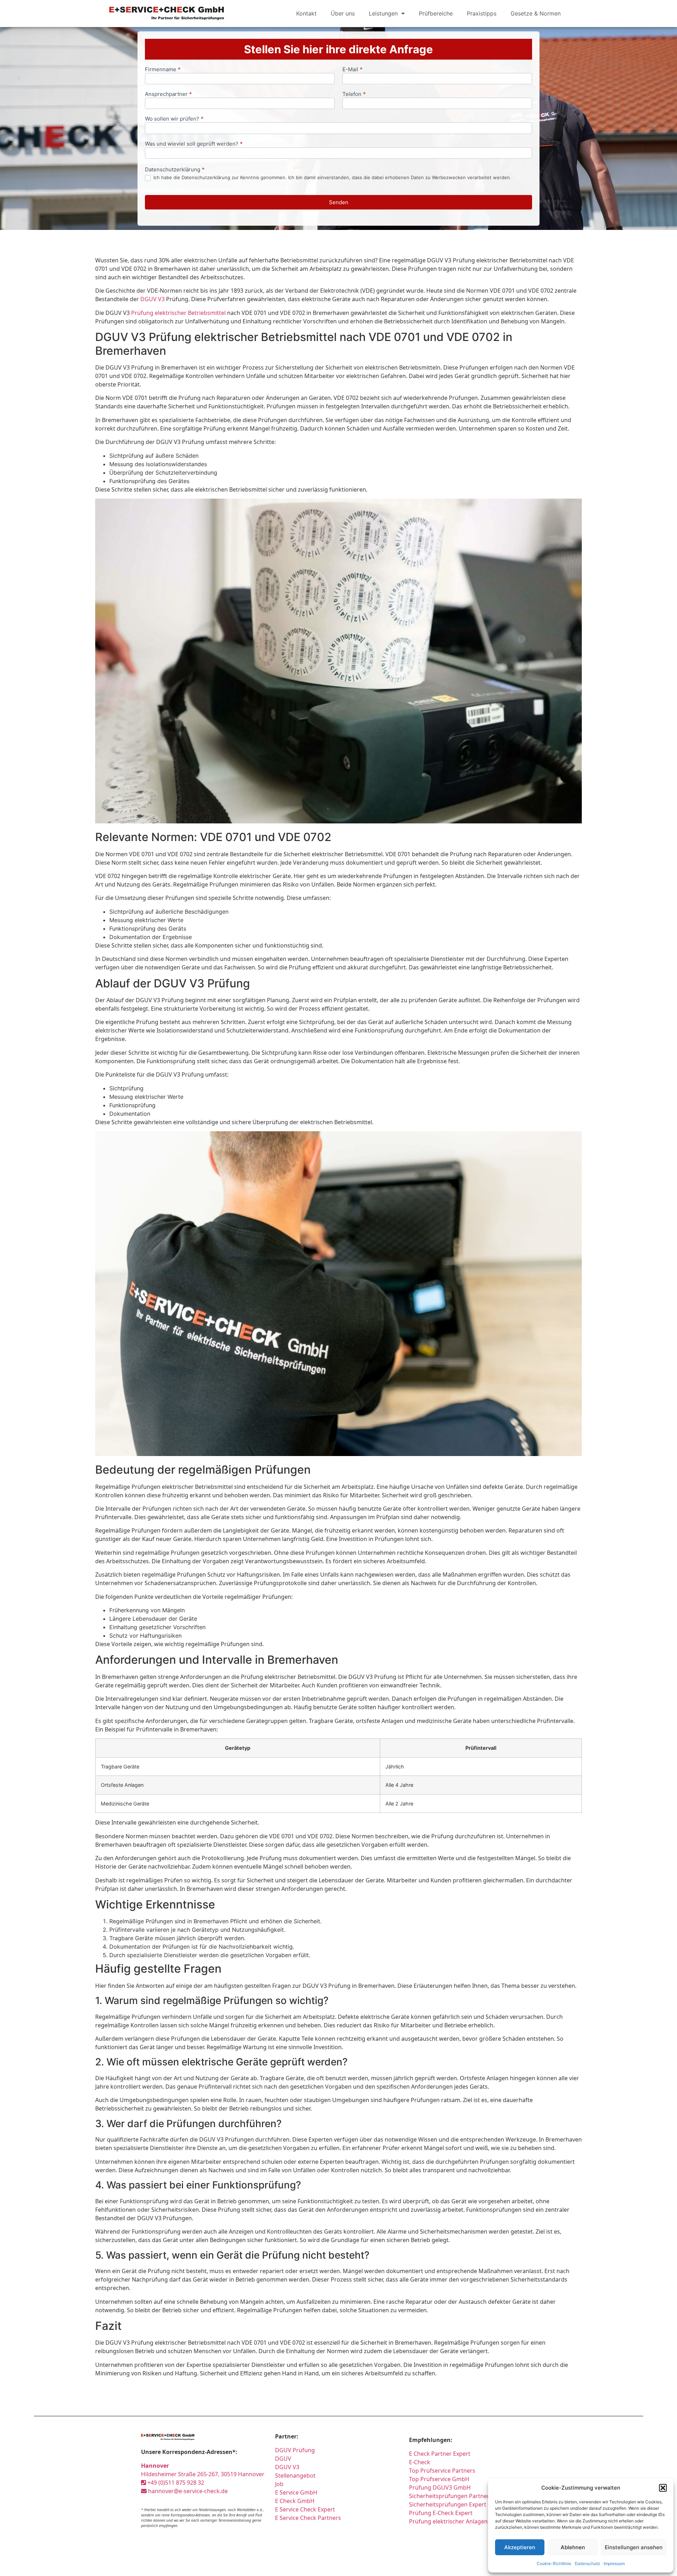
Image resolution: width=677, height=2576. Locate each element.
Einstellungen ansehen (634, 2547)
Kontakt (306, 13)
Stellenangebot (295, 2475)
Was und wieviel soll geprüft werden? (194, 144)
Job (279, 2484)
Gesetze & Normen (536, 13)
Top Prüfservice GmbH (439, 2479)
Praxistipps (482, 13)
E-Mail (352, 70)
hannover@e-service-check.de (187, 2491)
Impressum (614, 2563)
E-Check (420, 2462)
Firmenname (163, 70)
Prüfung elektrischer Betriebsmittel (178, 313)
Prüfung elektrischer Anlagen (448, 2521)
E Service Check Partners (308, 2518)
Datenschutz (587, 2563)
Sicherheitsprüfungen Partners (451, 2496)
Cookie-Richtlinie (554, 2563)
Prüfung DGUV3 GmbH (440, 2487)
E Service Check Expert (306, 2509)
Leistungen (383, 13)
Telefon (354, 94)
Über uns (343, 13)
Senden (339, 202)
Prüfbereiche (436, 13)
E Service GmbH (296, 2492)
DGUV (283, 2459)
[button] (663, 2488)
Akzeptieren (520, 2547)
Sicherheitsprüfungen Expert (448, 2504)
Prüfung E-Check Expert (441, 2513)
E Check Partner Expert (440, 2454)
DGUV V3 (153, 299)
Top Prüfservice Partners (442, 2471)
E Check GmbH (295, 2501)
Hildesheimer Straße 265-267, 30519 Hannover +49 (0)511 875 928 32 (203, 2474)
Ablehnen (573, 2547)
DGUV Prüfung (295, 2450)
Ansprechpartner (168, 94)
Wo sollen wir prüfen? (174, 119)
